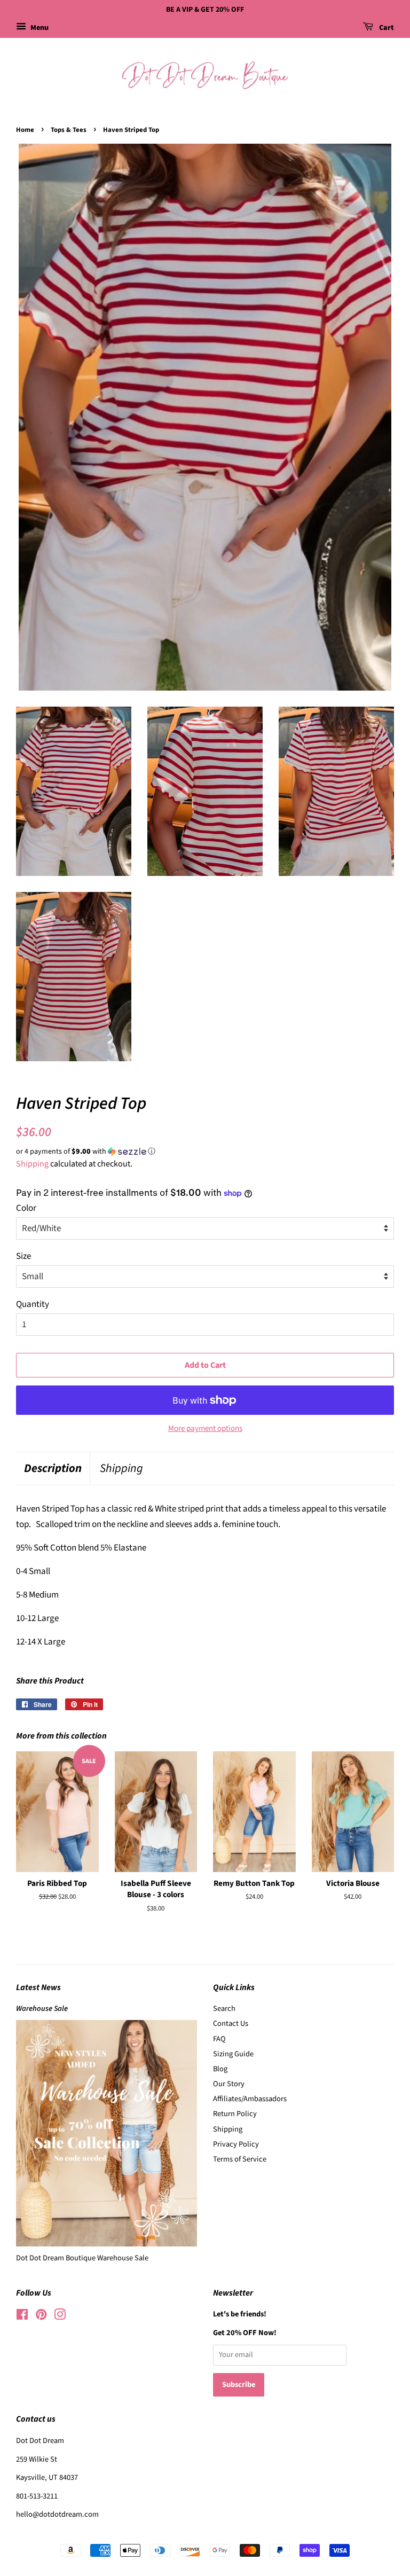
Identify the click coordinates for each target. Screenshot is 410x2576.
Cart (386, 28)
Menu (39, 28)
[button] (205, 1152)
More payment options (205, 1428)
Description (53, 1469)
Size (23, 1256)
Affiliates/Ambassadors (250, 2099)
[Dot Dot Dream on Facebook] (22, 2317)
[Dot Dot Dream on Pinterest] (41, 2317)
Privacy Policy (236, 2144)
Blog (220, 2069)
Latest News (38, 1987)
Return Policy (235, 2114)
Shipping (32, 1164)
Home (25, 130)
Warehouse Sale (42, 2009)
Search (224, 2009)
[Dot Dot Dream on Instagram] (60, 2317)
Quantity (33, 1304)
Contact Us (231, 2023)
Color (26, 1208)
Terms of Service (240, 2159)
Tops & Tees (69, 130)
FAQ (219, 2039)
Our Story (229, 2084)
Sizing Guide (233, 2054)
